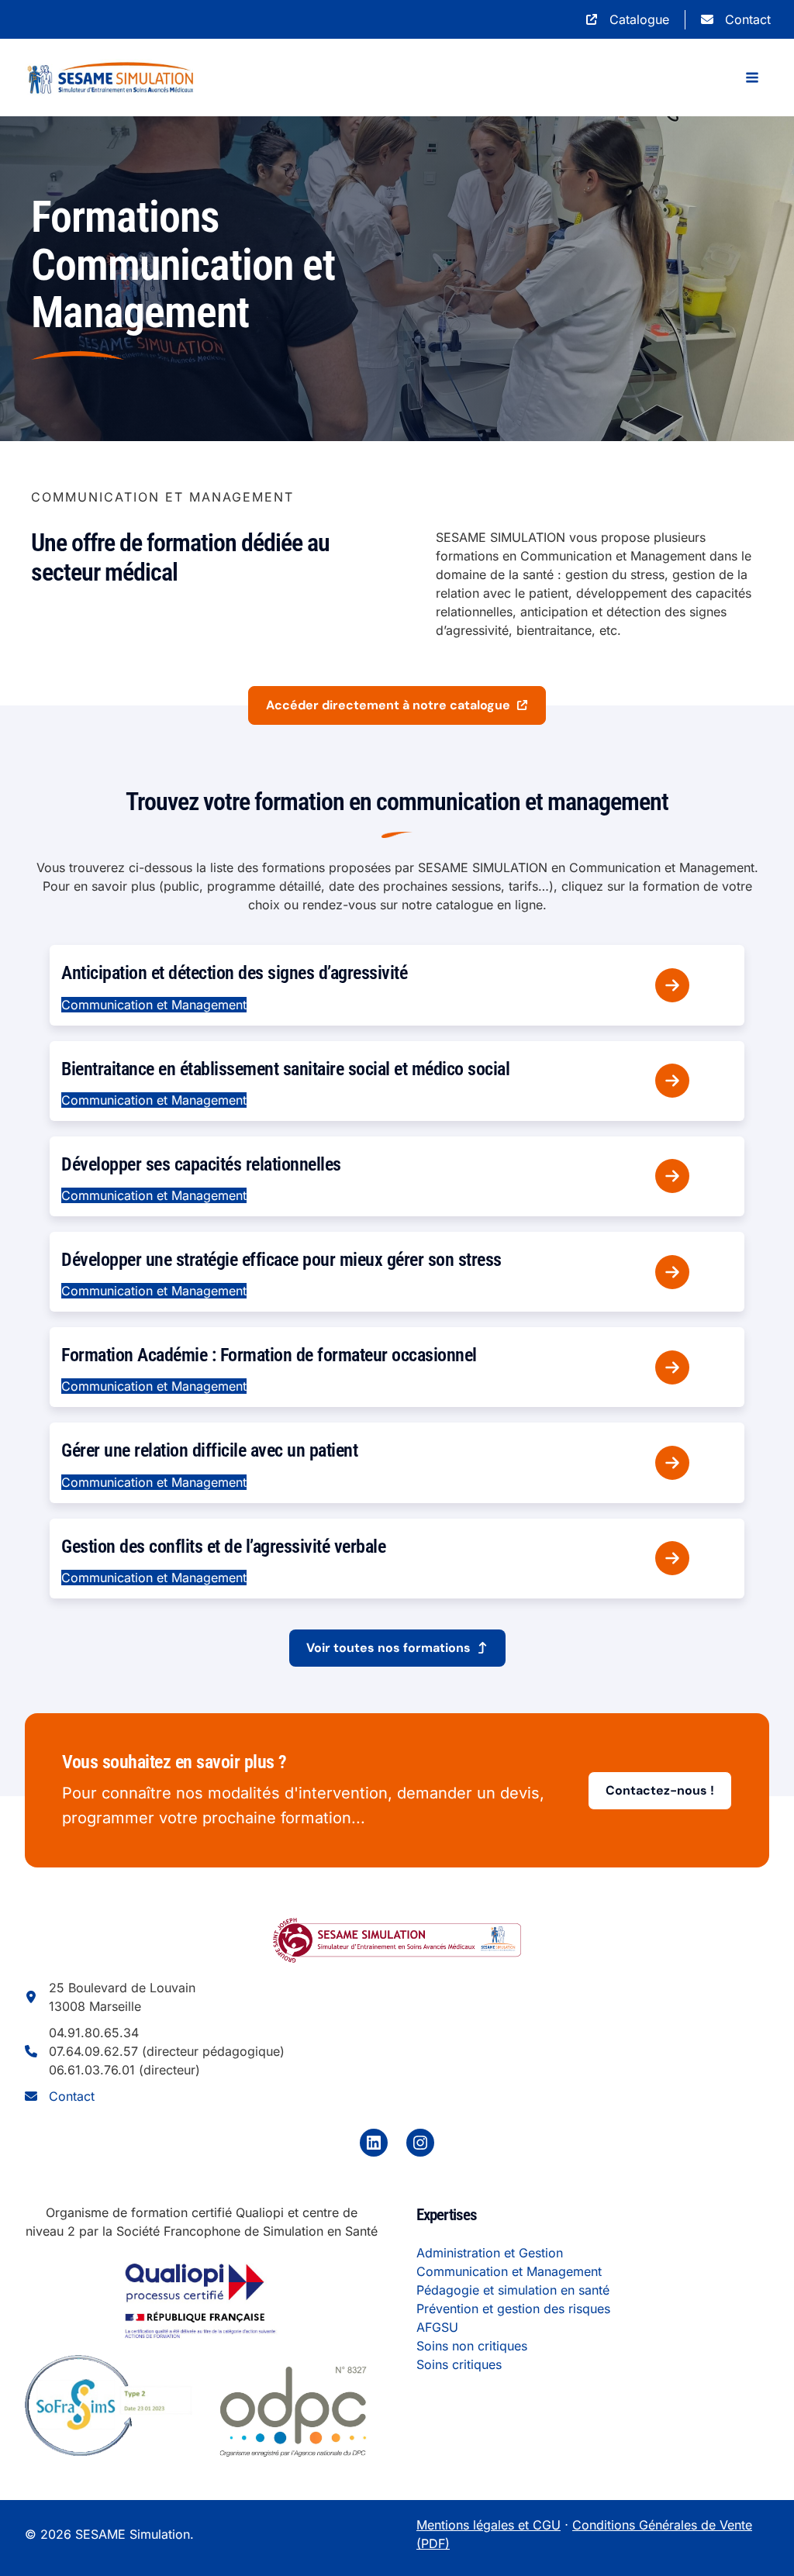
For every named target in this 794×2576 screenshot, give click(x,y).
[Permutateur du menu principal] (752, 78)
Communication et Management (509, 2271)
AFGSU (437, 2327)
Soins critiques (459, 2364)
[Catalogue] (627, 19)
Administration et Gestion (490, 2253)
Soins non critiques (472, 2346)
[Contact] (736, 19)
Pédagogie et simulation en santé (513, 2290)
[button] (397, 705)
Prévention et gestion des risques (513, 2309)
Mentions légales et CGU (488, 2525)
